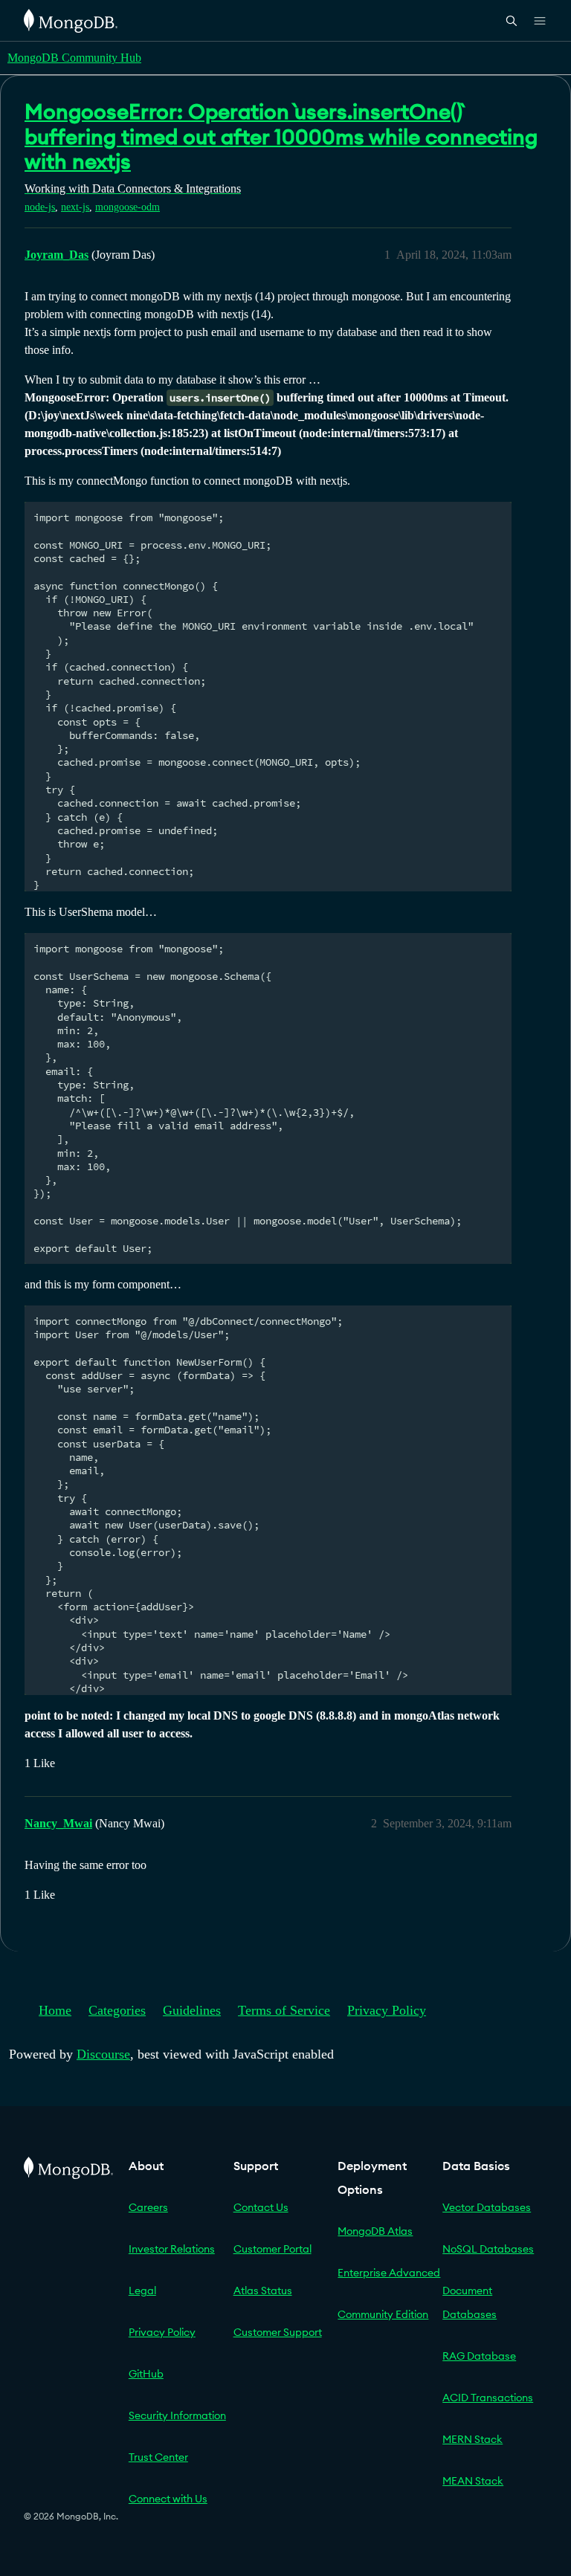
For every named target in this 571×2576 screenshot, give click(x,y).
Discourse (103, 2054)
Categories (117, 2010)
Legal (142, 2291)
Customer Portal (272, 2249)
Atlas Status (263, 2291)
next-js (75, 207)
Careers (148, 2207)
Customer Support (278, 2332)
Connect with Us (168, 2499)
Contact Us (261, 2207)
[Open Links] (540, 21)
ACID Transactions (488, 2398)
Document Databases (470, 2302)
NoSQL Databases (488, 2249)
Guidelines (192, 2010)
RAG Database (479, 2356)
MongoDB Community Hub (74, 58)
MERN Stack (472, 2439)
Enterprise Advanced (389, 2273)
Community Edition (383, 2314)
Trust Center (158, 2457)
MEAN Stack (473, 2481)
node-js (40, 207)
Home (55, 2010)
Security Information (177, 2415)
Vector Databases (487, 2207)
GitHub (146, 2374)
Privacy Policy (387, 2010)
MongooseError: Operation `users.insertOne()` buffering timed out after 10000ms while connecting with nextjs (281, 136)
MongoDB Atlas (375, 2231)
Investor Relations (172, 2249)
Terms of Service (284, 2010)
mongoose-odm (128, 207)
